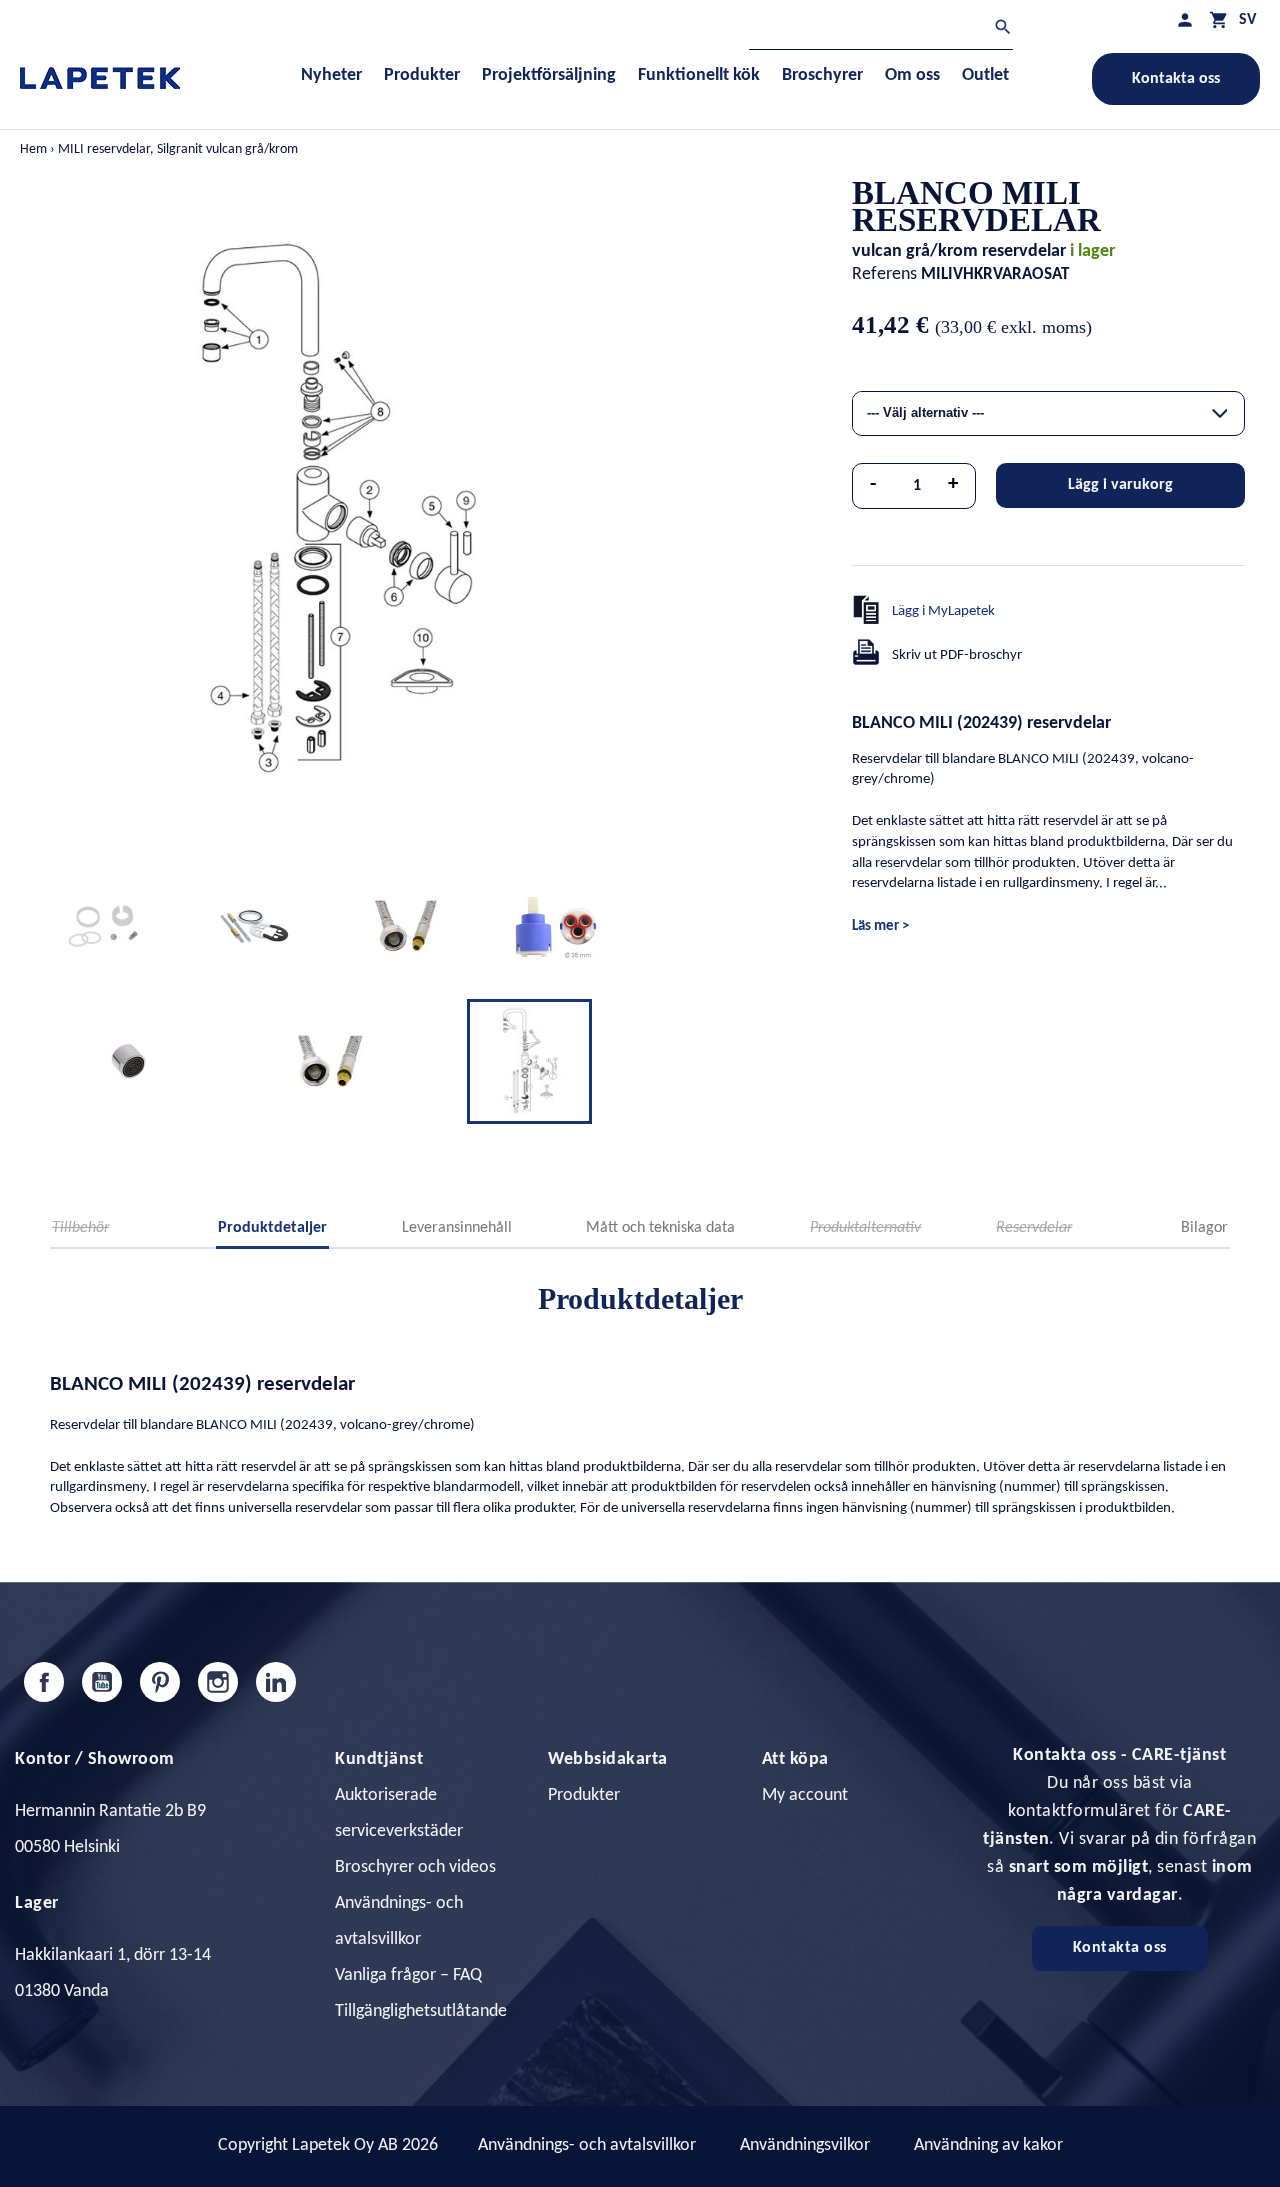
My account (805, 1795)
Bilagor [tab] (1204, 1228)
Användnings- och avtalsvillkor (587, 2145)
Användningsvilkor (805, 2145)
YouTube (102, 1682)
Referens (884, 274)
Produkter (584, 1795)
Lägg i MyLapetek (943, 611)
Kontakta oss (1176, 79)
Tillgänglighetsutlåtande (421, 2011)
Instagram (218, 1682)
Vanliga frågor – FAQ (408, 1975)
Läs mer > (880, 926)
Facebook (44, 1682)
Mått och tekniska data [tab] (660, 1228)
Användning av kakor (988, 2145)
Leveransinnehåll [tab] (457, 1228)
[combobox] (1048, 413)
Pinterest (160, 1682)
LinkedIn (276, 1682)
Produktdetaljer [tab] (272, 1228)
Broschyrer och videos (415, 1867)
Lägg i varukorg (1120, 485)
